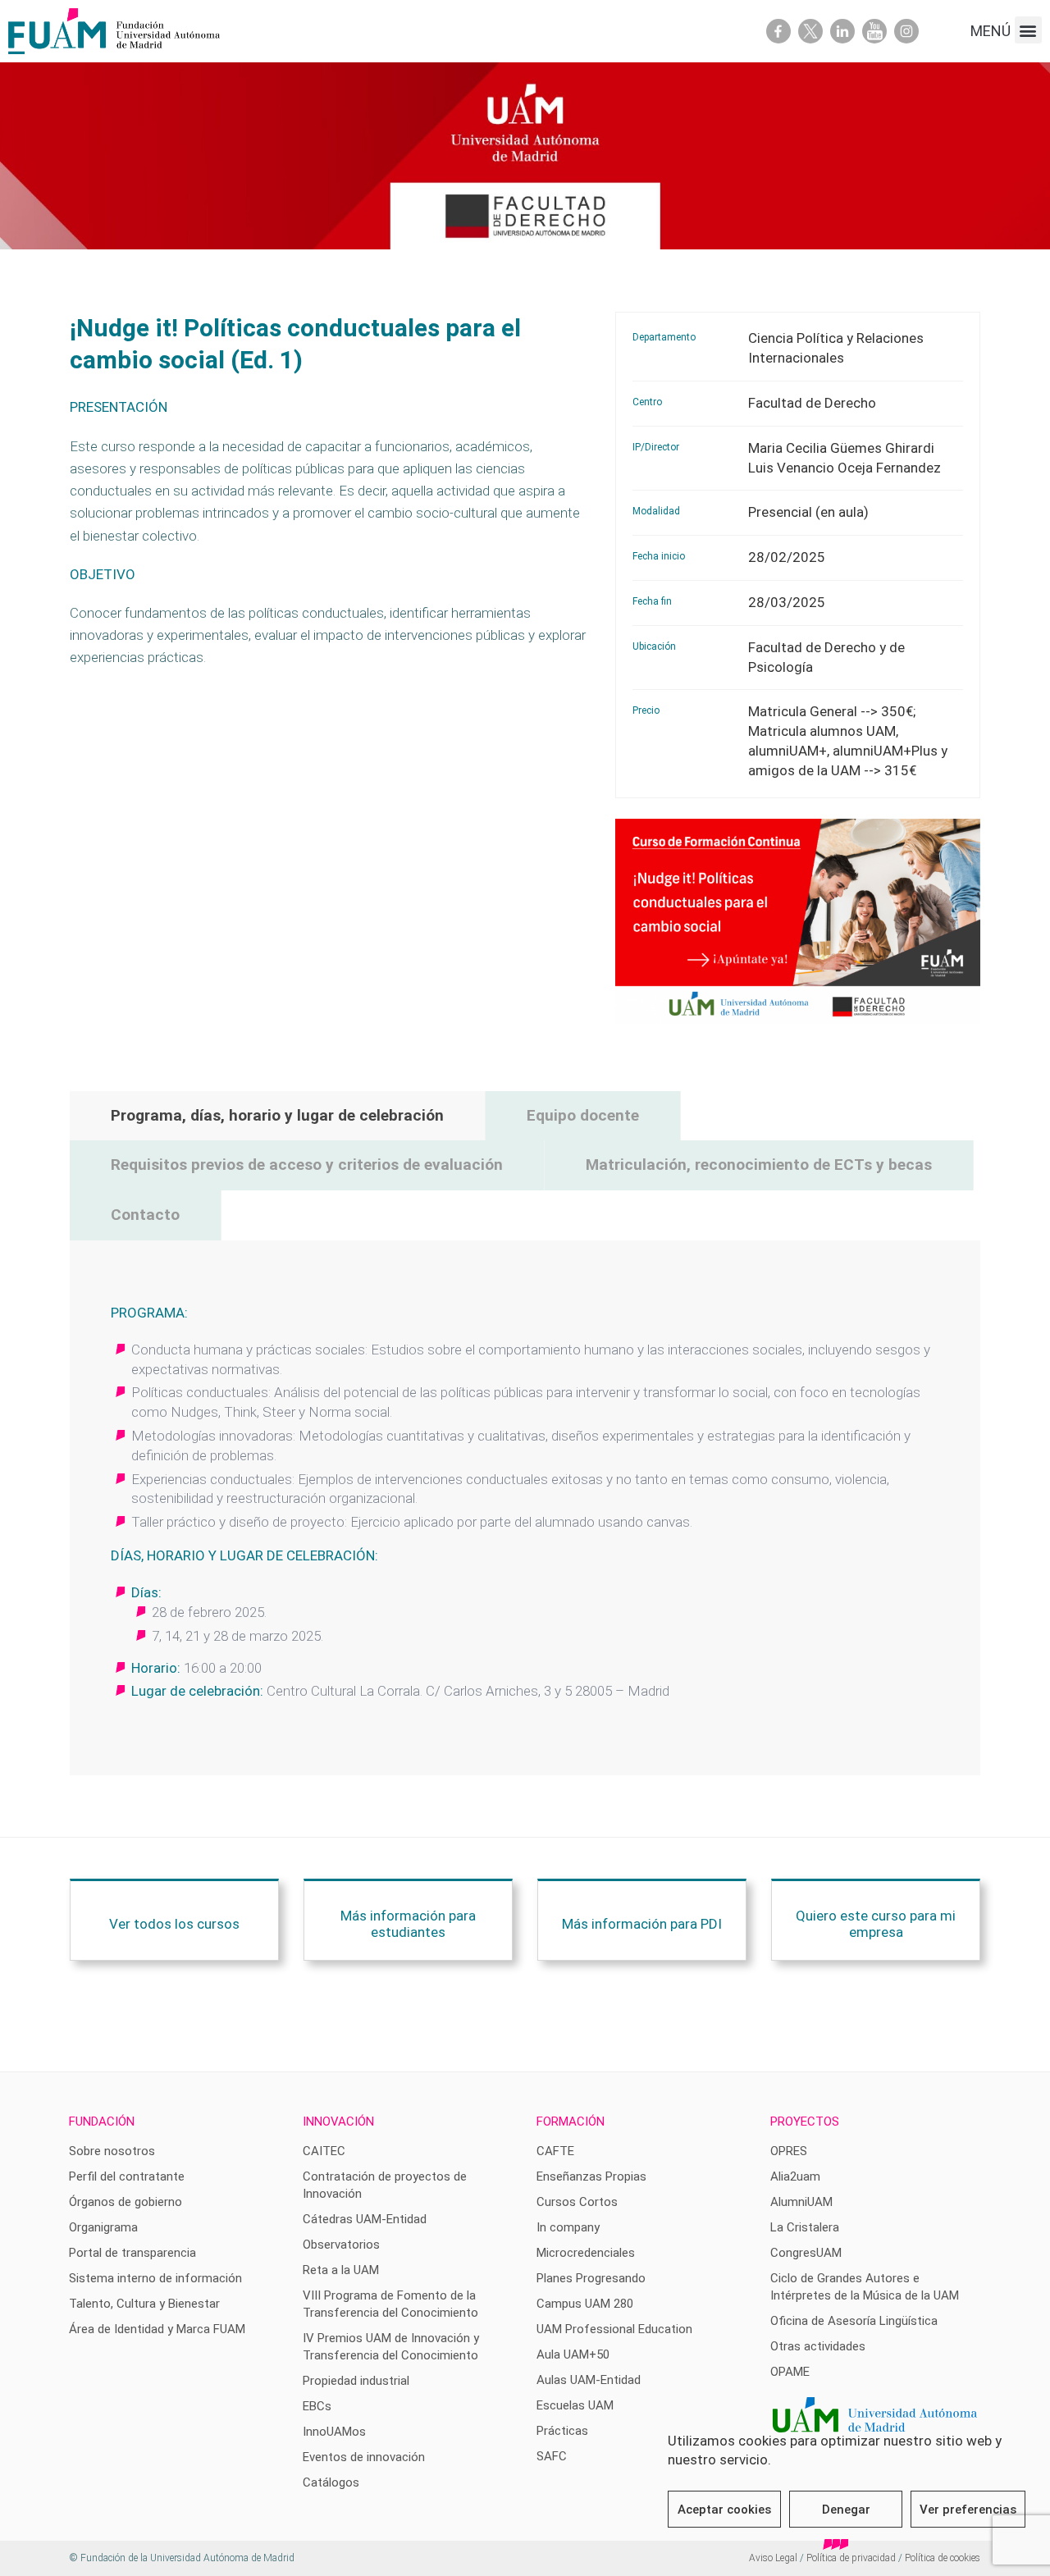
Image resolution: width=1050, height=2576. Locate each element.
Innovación (338, 2122)
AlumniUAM (801, 2202)
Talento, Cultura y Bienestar (144, 2304)
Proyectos (805, 2122)
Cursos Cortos (577, 2202)
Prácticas (562, 2431)
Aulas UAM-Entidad (589, 2380)
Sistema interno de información (155, 2278)
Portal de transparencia (132, 2253)
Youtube (874, 31)
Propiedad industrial (356, 2381)
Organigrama (103, 2227)
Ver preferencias (968, 2510)
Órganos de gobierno (126, 2202)
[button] (1028, 30)
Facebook (778, 31)
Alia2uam (795, 2176)
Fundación (102, 2122)
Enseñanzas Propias (591, 2176)
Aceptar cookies (724, 2510)
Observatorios (341, 2245)
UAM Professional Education (614, 2329)
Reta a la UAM (341, 2270)
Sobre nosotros (112, 2151)
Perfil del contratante (127, 2176)
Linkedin (842, 31)
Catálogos (331, 2482)
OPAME (790, 2372)
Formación (571, 2122)
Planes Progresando (591, 2278)
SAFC (552, 2456)
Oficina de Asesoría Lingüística (854, 2321)
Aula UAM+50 (573, 2354)
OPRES (789, 2151)
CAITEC (324, 2151)
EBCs (317, 2406)
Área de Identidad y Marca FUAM (157, 2329)
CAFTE (555, 2151)
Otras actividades (818, 2346)
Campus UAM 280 (585, 2304)
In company (568, 2227)
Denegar (846, 2510)
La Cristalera (805, 2227)
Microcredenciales (586, 2253)
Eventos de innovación (364, 2457)
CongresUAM (806, 2253)
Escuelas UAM (575, 2405)
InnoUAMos (334, 2432)
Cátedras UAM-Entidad (365, 2219)
